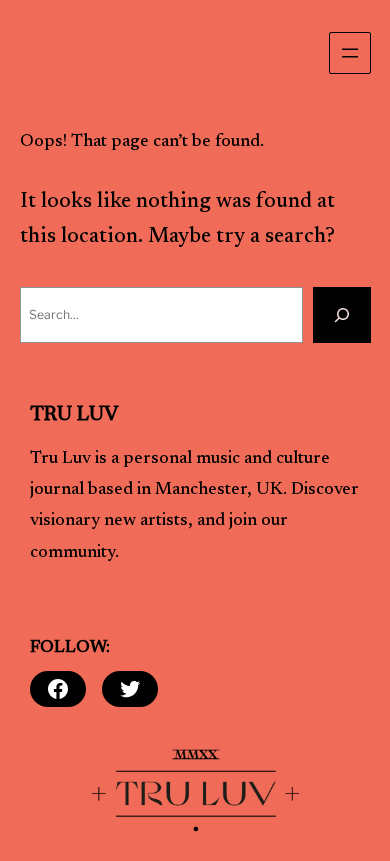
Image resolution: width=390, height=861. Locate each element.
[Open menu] (350, 53)
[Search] (342, 315)
